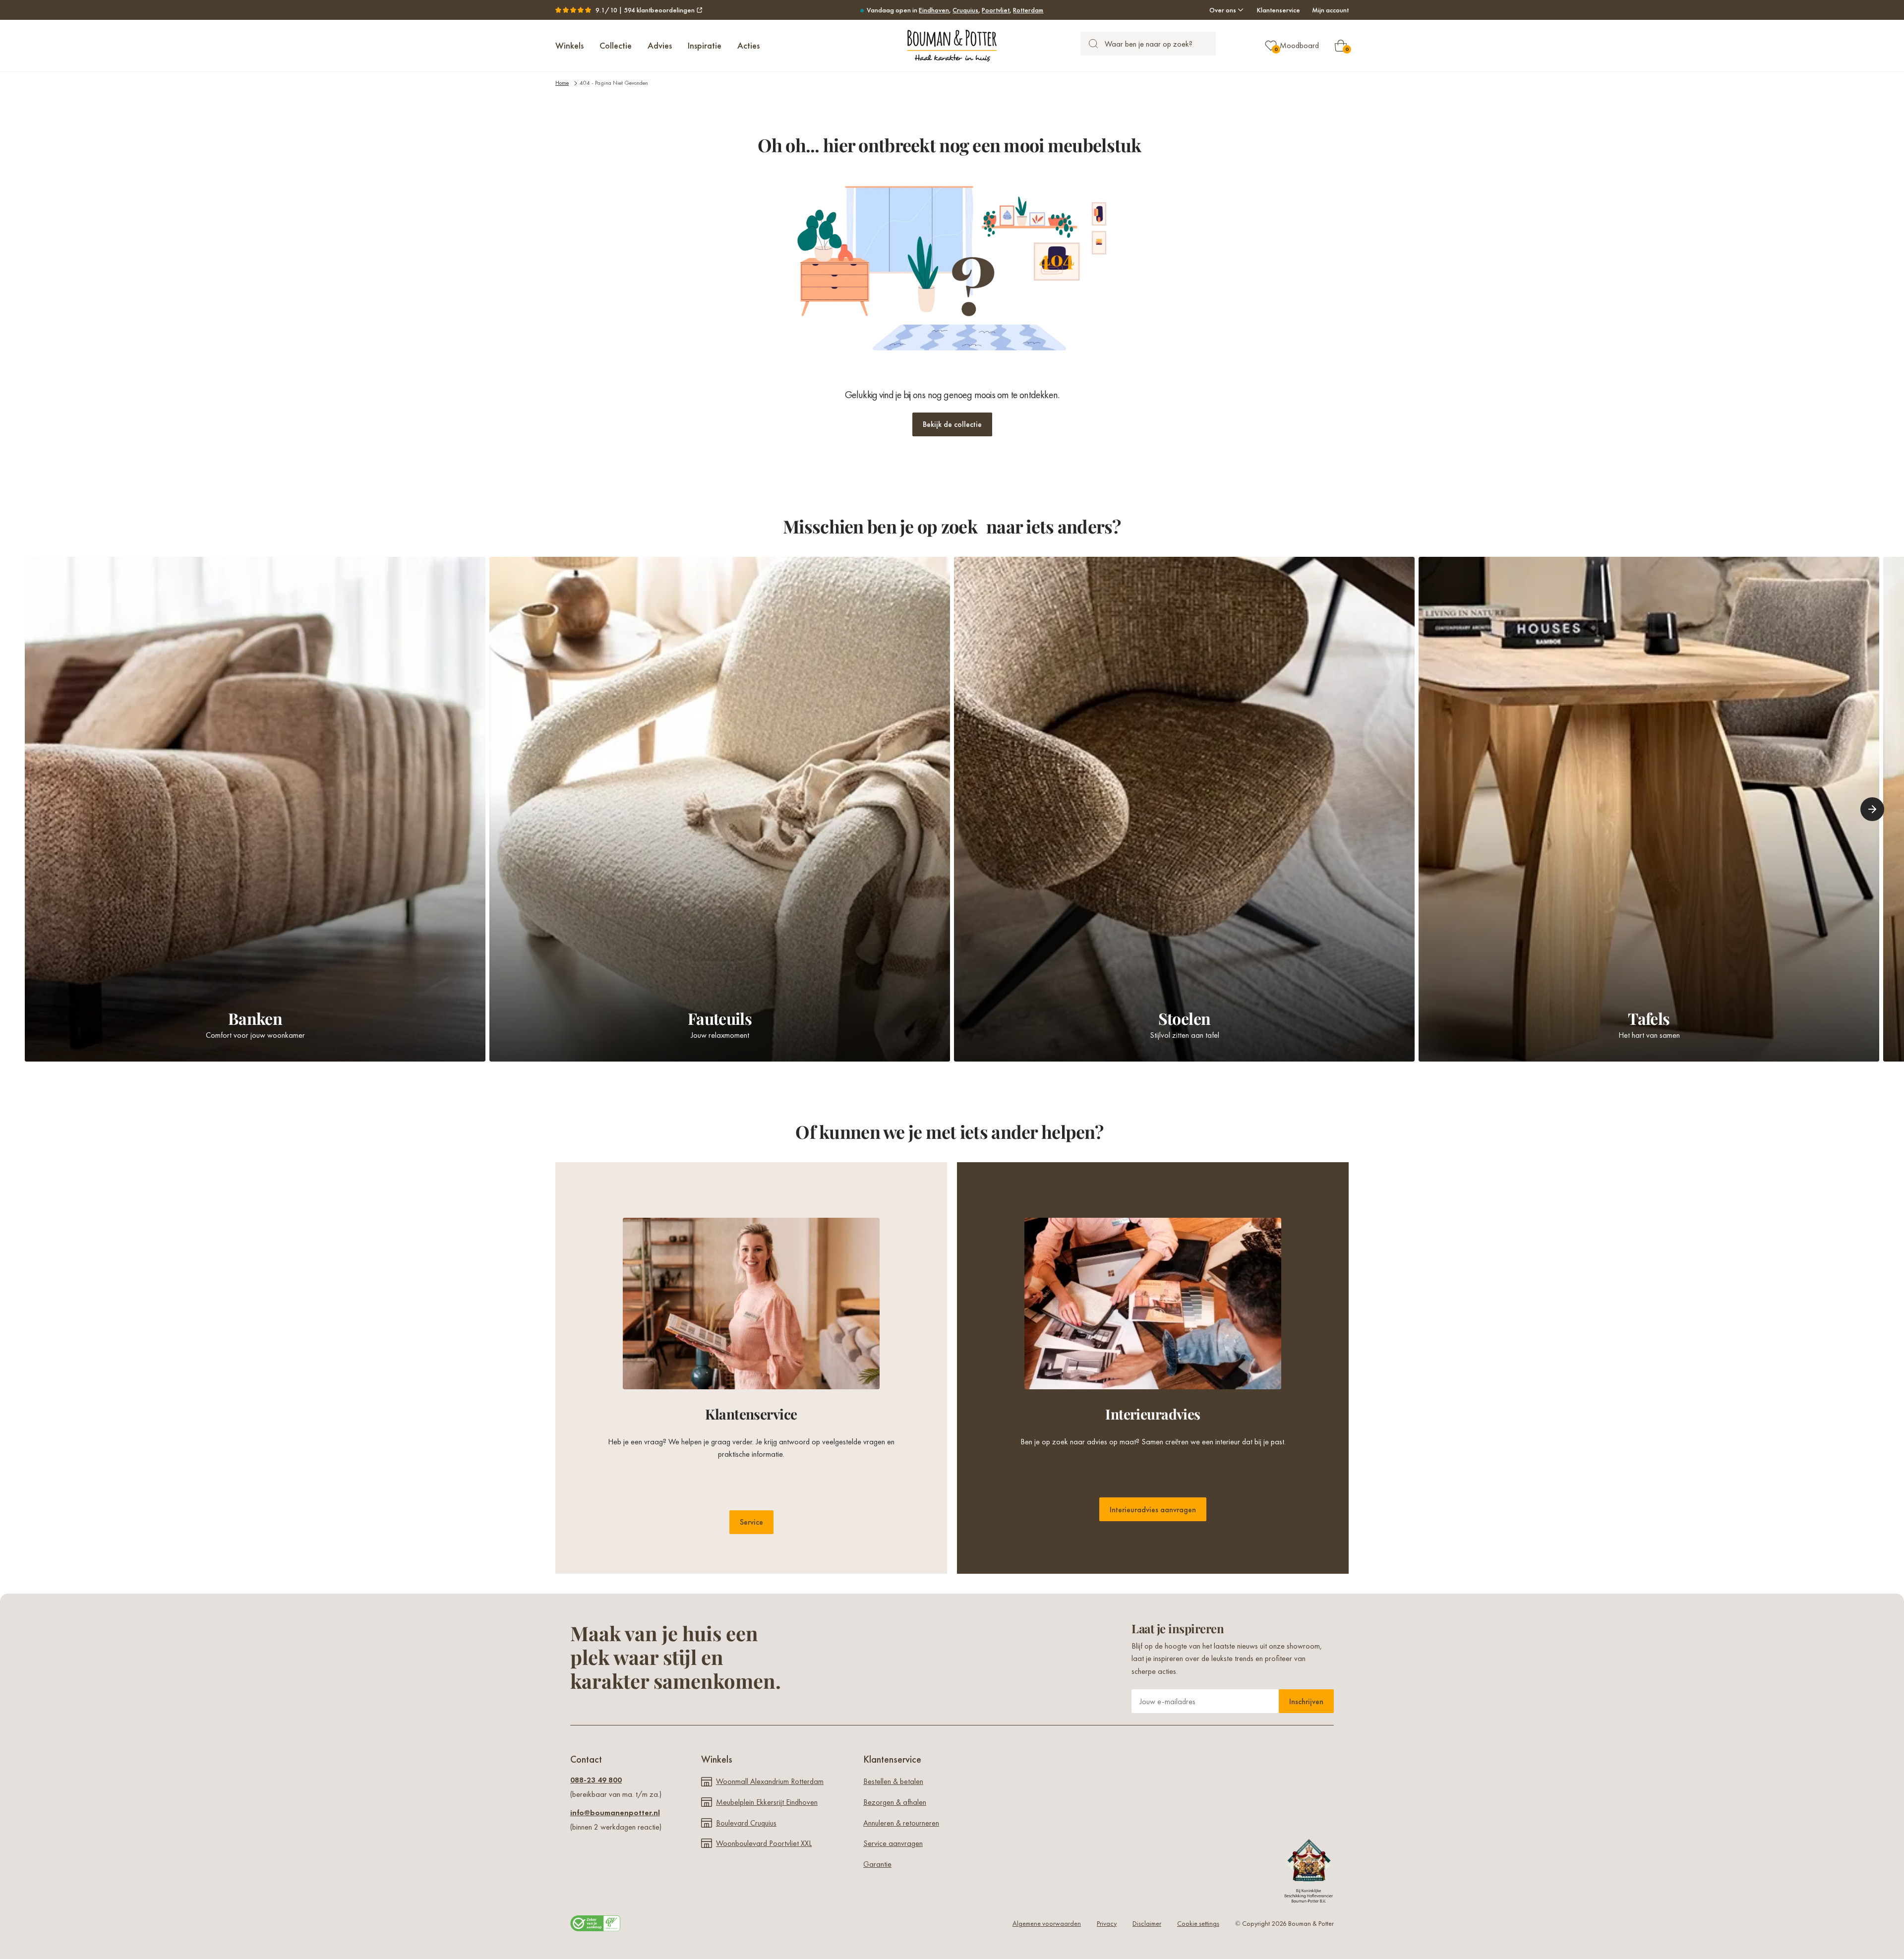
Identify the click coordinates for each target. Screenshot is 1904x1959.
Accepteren (1094, 1034)
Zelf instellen (945, 1034)
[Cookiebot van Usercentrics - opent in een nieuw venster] (1121, 918)
